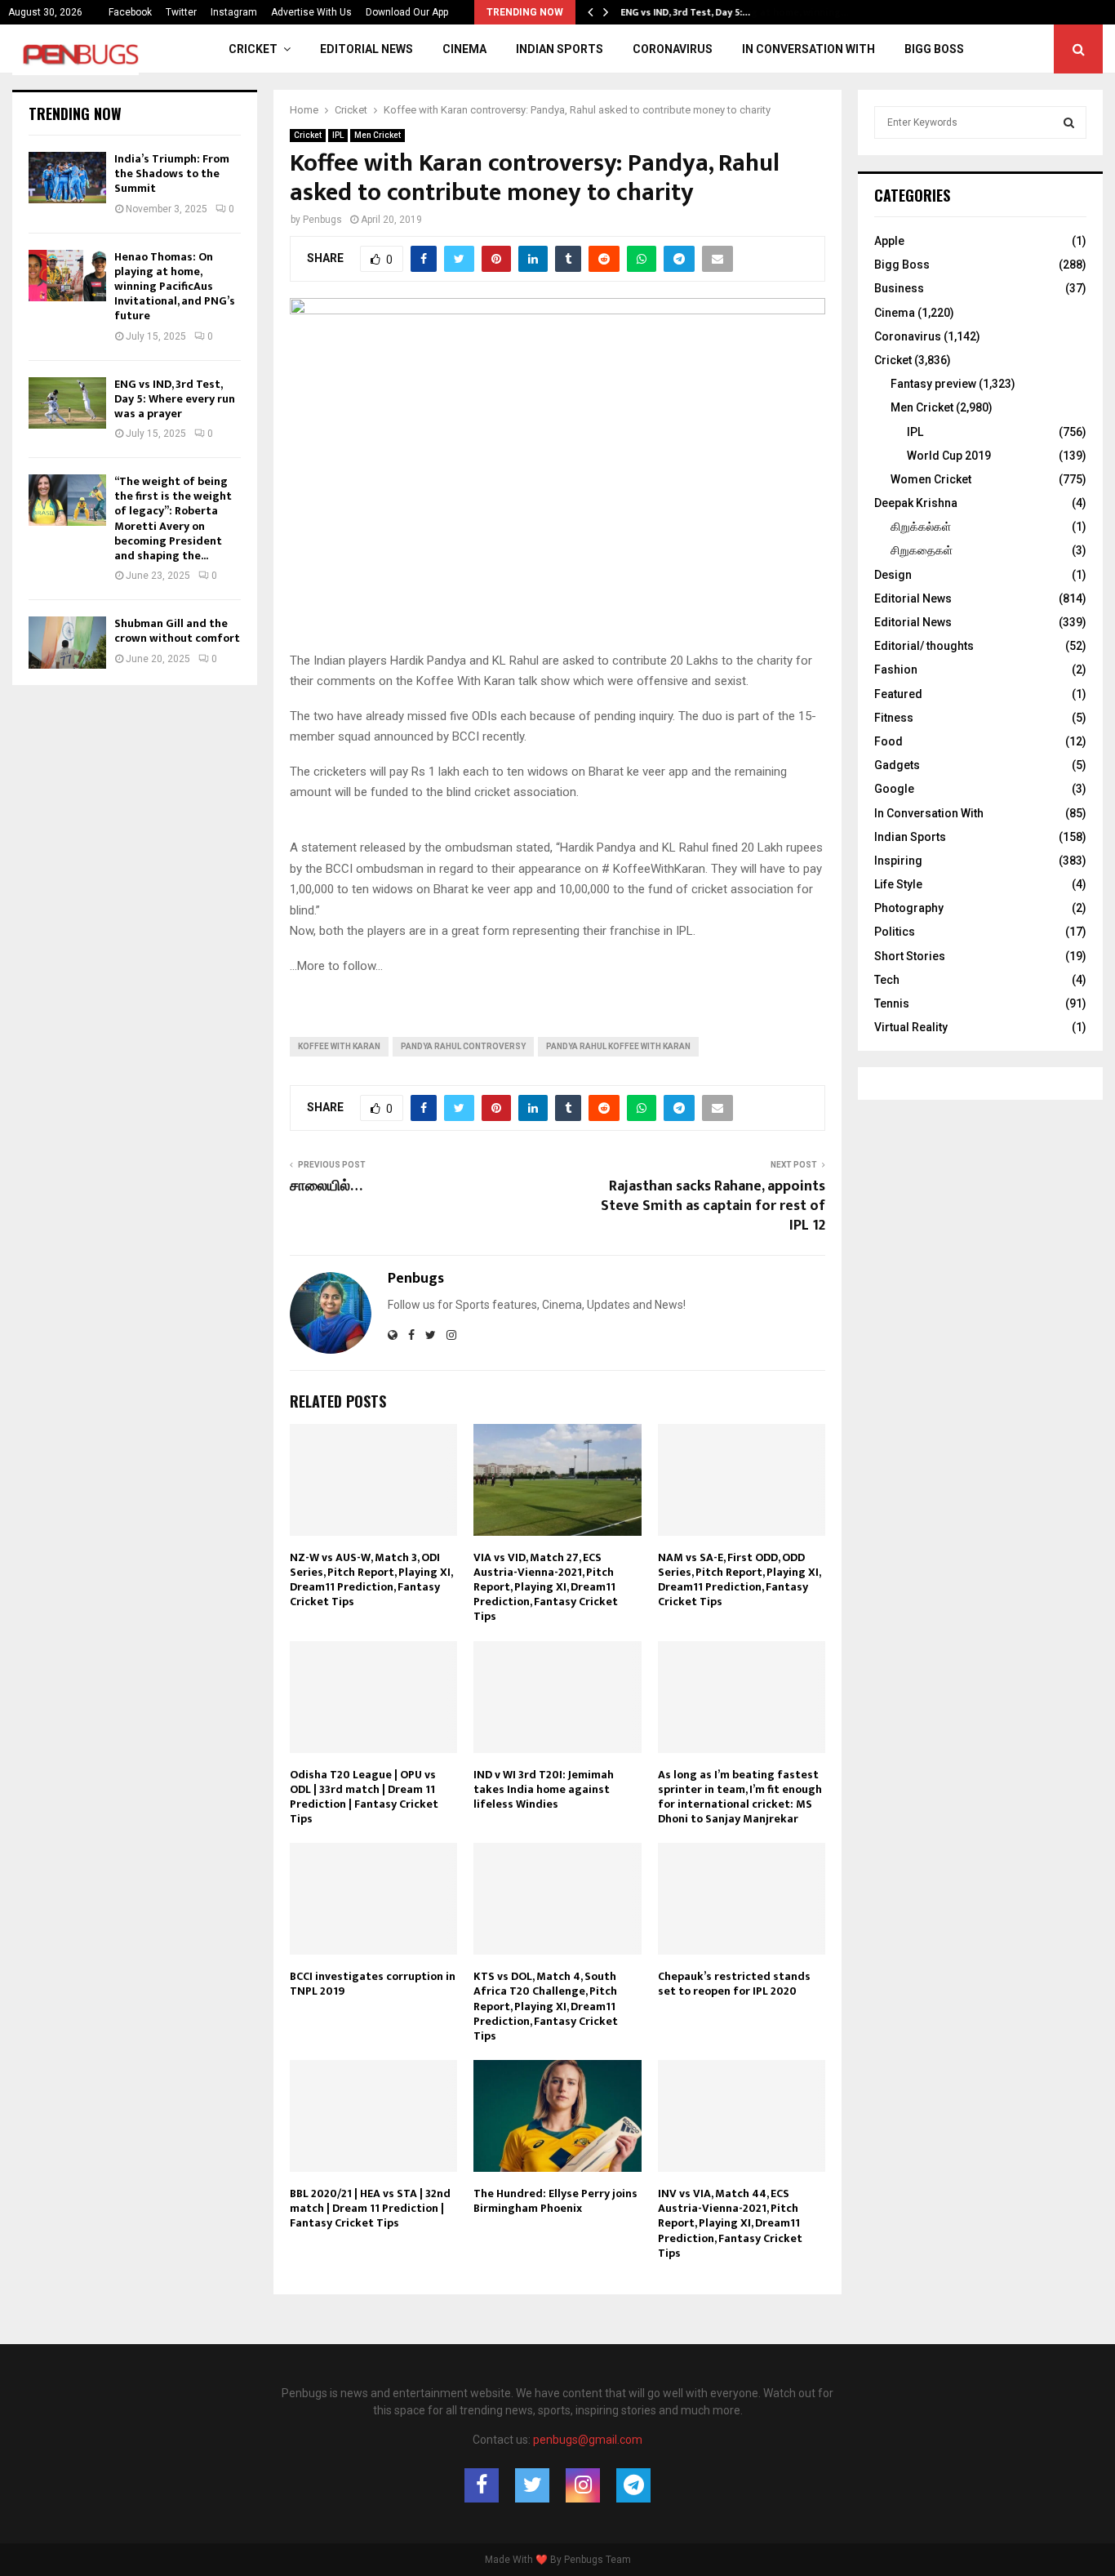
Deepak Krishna (916, 503)
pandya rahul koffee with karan (618, 1046)
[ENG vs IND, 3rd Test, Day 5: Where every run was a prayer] (67, 403)
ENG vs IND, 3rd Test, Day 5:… (685, 12)
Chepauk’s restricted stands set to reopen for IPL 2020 (734, 1984)
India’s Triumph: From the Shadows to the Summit (172, 174)
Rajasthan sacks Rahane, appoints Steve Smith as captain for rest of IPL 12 (713, 1206)
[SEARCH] (1069, 122)
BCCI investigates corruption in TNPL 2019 (373, 1984)
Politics (895, 932)
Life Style (898, 884)
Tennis (892, 1003)
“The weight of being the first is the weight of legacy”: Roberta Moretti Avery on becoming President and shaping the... (173, 518)
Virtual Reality (911, 1027)
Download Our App (407, 12)
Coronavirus (673, 49)
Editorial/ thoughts (924, 646)
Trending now (75, 113)
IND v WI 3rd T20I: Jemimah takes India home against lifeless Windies (544, 1789)
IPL (338, 135)
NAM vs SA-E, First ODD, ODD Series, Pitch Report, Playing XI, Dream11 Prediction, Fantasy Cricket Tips (739, 1580)
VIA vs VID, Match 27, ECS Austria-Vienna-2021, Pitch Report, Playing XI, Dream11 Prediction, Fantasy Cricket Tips (546, 1587)
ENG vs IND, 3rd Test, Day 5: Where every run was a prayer (175, 399)
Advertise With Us (311, 12)
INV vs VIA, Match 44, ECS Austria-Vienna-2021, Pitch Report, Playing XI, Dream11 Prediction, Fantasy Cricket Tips (730, 2223)
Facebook (130, 12)
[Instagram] (583, 2485)
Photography (909, 908)
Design (893, 575)
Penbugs (322, 220)
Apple (889, 241)
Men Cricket (378, 135)
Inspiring (898, 861)
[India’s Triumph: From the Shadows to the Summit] (67, 178)
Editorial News (366, 49)
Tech (887, 980)
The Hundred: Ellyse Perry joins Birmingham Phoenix (555, 2201)
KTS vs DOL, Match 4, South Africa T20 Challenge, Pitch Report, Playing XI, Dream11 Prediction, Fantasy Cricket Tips (546, 2006)
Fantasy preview (933, 384)
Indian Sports (560, 49)
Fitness (894, 718)
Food (888, 741)
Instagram (234, 12)
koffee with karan (339, 1046)
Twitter (181, 12)
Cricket (253, 49)
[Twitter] (532, 2485)
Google (894, 789)
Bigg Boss (934, 49)
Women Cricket (931, 479)
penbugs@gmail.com (588, 2440)
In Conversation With (808, 49)
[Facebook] (482, 2485)
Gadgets (897, 765)
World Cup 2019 (949, 456)
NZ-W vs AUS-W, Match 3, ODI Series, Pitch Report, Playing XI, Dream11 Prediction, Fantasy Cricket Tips (371, 1580)
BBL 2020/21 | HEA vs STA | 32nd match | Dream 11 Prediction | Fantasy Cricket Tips (370, 2208)
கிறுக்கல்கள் (921, 527)
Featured (898, 694)
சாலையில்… (326, 1186)
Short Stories (910, 956)
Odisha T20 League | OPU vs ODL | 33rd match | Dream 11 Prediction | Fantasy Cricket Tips (364, 1797)
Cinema (464, 49)
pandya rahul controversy (463, 1046)
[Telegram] (633, 2485)
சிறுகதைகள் (922, 550)
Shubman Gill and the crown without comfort (177, 631)
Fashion (896, 670)
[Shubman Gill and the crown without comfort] (67, 642)
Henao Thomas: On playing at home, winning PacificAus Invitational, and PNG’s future (175, 287)
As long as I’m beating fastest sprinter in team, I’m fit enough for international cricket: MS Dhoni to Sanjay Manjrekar (740, 1797)
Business (899, 288)
